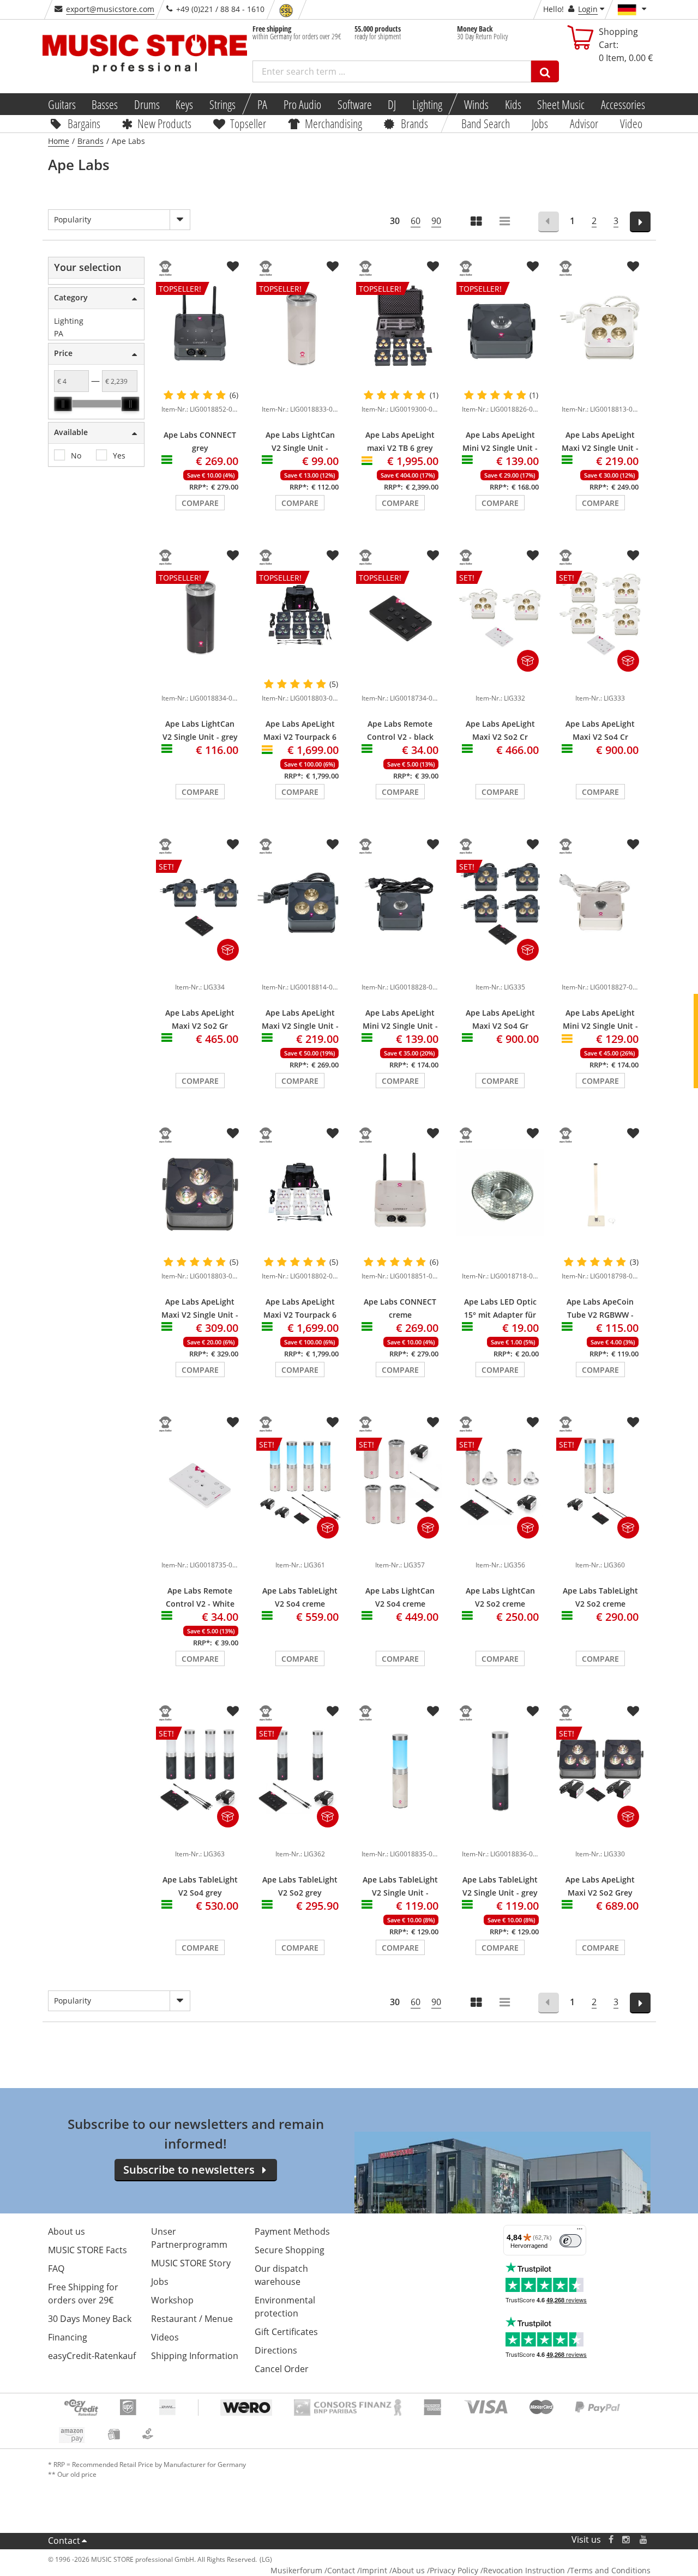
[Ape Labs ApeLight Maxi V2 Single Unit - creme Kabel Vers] (600, 326)
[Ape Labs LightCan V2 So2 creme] (501, 1548)
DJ (392, 104)
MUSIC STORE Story (191, 2263)
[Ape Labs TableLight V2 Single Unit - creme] (400, 1770)
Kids (513, 104)
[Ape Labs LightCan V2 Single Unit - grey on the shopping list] (233, 556)
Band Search (486, 123)
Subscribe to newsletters (189, 2170)
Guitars (61, 104)
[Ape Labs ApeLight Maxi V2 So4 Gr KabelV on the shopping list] (533, 844)
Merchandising (333, 123)
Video (631, 123)
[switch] (570, 2241)
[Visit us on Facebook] (610, 2540)
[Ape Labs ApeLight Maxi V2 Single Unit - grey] (200, 1193)
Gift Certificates (286, 2332)
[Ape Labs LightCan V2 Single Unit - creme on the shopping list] (333, 267)
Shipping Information (195, 2356)
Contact (64, 2541)
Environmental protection (285, 2307)
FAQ (56, 2269)
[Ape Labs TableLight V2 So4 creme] (300, 1548)
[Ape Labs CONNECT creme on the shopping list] (433, 1133)
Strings (222, 104)
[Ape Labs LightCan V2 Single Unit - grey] (200, 681)
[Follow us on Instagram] (627, 2540)
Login (588, 9)
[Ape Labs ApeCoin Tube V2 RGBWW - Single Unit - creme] (600, 1193)
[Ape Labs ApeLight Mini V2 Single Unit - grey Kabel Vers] (400, 904)
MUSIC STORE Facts (88, 2250)
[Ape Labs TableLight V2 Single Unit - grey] (501, 1770)
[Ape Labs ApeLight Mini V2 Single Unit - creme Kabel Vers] (600, 904)
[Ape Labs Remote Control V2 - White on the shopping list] (233, 1422)
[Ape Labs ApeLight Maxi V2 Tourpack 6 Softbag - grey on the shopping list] (333, 556)
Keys (184, 104)
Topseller (248, 123)
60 (416, 221)
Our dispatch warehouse (281, 2275)
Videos (165, 2337)
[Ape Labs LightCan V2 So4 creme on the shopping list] (433, 1422)
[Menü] (580, 2231)
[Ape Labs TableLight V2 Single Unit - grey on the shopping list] (533, 1711)
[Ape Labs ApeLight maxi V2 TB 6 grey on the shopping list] (433, 267)
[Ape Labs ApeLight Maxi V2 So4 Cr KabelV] (600, 681)
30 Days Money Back (90, 2319)
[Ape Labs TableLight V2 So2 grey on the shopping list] (333, 1711)
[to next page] (640, 222)
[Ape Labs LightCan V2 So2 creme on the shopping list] (533, 1422)
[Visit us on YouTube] (644, 2540)
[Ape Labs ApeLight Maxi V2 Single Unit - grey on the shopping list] (233, 1133)
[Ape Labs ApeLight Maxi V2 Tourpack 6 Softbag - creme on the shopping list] (333, 1133)
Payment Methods (292, 2231)
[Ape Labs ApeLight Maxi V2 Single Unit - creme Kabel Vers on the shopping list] (633, 267)
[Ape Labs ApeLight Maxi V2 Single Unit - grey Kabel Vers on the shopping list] (333, 844)
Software (354, 104)
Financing (68, 2337)
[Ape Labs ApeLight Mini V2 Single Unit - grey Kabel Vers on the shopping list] (433, 844)
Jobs (540, 123)
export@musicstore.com (110, 9)
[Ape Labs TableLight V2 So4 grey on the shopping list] (233, 1711)
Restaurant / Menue (192, 2319)
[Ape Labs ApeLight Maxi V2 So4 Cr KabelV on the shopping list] (633, 556)
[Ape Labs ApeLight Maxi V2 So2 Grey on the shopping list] (633, 1711)
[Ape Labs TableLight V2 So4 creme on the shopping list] (333, 1422)
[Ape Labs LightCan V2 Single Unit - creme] (300, 393)
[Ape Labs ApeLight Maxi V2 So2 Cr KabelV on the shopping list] (533, 556)
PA (262, 104)
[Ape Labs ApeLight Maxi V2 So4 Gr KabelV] (501, 970)
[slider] (63, 404)
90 (436, 221)
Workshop (172, 2300)
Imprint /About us (392, 2570)
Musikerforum (296, 2570)
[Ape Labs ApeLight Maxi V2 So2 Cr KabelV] (501, 681)
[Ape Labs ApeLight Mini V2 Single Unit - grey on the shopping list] (533, 267)
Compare (200, 503)
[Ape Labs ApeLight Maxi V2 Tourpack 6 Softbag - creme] (300, 1193)
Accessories (623, 104)
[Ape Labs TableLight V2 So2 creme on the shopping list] (633, 1422)
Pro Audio (302, 104)
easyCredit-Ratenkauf (92, 2356)
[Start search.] (545, 71)
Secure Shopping (290, 2250)
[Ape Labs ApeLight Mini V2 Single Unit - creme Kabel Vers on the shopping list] (633, 844)
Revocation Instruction (524, 2570)
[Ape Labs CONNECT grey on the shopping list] (233, 267)
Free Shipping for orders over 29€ (83, 2294)
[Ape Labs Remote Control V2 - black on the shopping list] (433, 556)
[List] (506, 222)
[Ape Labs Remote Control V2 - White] (200, 1482)
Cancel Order (282, 2369)
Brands (414, 123)
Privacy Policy (454, 2570)
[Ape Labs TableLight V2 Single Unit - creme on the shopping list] (433, 1711)
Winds (476, 104)
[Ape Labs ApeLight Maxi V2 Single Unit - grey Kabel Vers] (300, 904)
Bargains (83, 123)
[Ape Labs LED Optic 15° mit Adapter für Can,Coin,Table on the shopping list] (533, 1133)
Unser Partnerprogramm (189, 2238)
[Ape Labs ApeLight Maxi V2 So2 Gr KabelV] (200, 970)
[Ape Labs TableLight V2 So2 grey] (300, 1837)
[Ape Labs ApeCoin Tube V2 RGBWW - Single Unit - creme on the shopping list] (633, 1133)
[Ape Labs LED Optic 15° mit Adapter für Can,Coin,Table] (501, 1193)
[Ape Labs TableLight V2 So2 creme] (600, 1548)
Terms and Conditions (610, 2570)
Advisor (584, 123)
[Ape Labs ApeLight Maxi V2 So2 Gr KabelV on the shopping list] (233, 844)
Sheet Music (561, 104)
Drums (147, 104)
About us (67, 2231)
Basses (105, 104)
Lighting (427, 104)
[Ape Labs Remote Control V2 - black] (400, 681)
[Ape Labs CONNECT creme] (400, 1193)
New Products (164, 123)
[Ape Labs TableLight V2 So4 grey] (200, 1837)
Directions (276, 2350)
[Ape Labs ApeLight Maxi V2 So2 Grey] (600, 1837)
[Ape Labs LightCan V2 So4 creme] (400, 1548)
